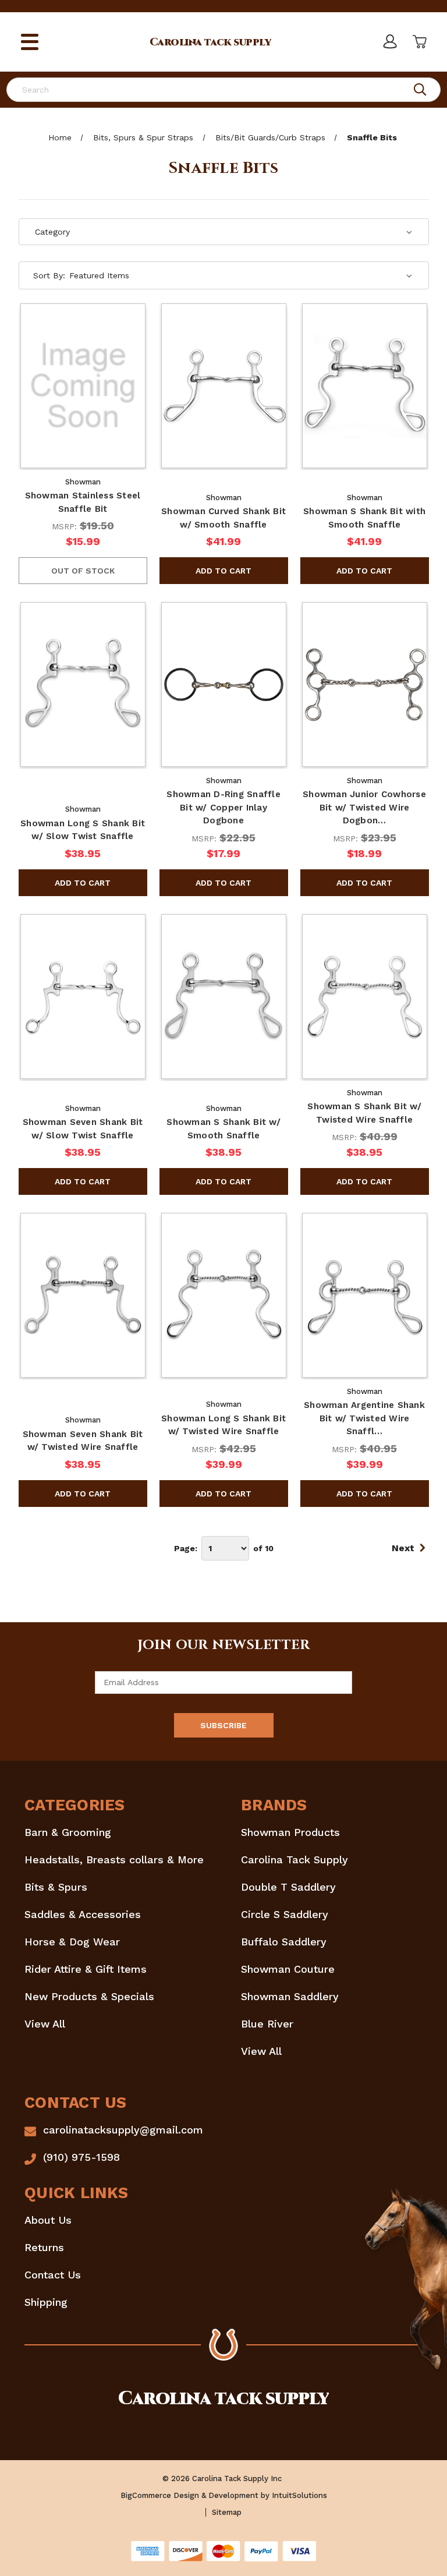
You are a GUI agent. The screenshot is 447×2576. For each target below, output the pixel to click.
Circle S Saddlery (285, 1914)
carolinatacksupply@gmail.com (123, 2130)
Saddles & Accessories (83, 1914)
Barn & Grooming (68, 1832)
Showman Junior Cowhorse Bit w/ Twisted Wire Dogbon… (364, 807)
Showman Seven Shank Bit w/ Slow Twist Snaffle (83, 1129)
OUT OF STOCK (83, 571)
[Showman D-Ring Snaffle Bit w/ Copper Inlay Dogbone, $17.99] (224, 684)
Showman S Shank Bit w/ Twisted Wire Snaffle (364, 1113)
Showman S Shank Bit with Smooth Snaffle (364, 518)
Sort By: (49, 275)
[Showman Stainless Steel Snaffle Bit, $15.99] (83, 386)
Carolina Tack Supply (295, 1860)
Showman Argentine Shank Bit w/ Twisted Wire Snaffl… (364, 1418)
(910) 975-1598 (81, 2157)
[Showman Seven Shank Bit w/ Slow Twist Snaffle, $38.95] (83, 997)
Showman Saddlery (290, 1996)
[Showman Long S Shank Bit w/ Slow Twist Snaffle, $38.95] (83, 684)
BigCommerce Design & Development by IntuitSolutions (224, 2495)
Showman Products (290, 1832)
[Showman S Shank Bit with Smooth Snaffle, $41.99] (365, 386)
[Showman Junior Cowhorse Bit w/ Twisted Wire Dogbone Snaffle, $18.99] (365, 684)
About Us (48, 2220)
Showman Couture (288, 1969)
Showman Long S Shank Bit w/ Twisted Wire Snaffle (223, 1425)
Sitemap (227, 2512)
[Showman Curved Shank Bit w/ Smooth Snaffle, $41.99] (224, 386)
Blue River (267, 2024)
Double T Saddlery (288, 1887)
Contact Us (53, 2275)
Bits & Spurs (56, 1887)
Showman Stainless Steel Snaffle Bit (83, 502)
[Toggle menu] (30, 42)
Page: (186, 1548)
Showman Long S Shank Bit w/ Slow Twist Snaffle (83, 830)
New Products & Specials (89, 1996)
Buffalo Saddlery (284, 1942)
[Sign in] (389, 42)
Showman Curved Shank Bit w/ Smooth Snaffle (223, 518)
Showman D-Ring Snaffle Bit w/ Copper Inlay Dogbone (223, 807)
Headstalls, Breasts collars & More (114, 1860)
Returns (44, 2247)
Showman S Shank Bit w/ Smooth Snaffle (223, 1129)
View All (45, 2024)
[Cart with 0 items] (418, 42)
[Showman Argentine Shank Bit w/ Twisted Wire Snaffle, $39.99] (365, 1295)
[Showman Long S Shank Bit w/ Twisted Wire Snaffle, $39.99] (224, 1295)
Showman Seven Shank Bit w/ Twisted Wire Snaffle (83, 1441)
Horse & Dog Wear (72, 1942)
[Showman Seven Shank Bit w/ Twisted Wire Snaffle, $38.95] (83, 1295)
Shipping (46, 2302)
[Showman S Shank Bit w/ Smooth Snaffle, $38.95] (224, 997)
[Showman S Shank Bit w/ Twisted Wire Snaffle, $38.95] (365, 997)
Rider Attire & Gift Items (86, 1969)
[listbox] (241, 275)
